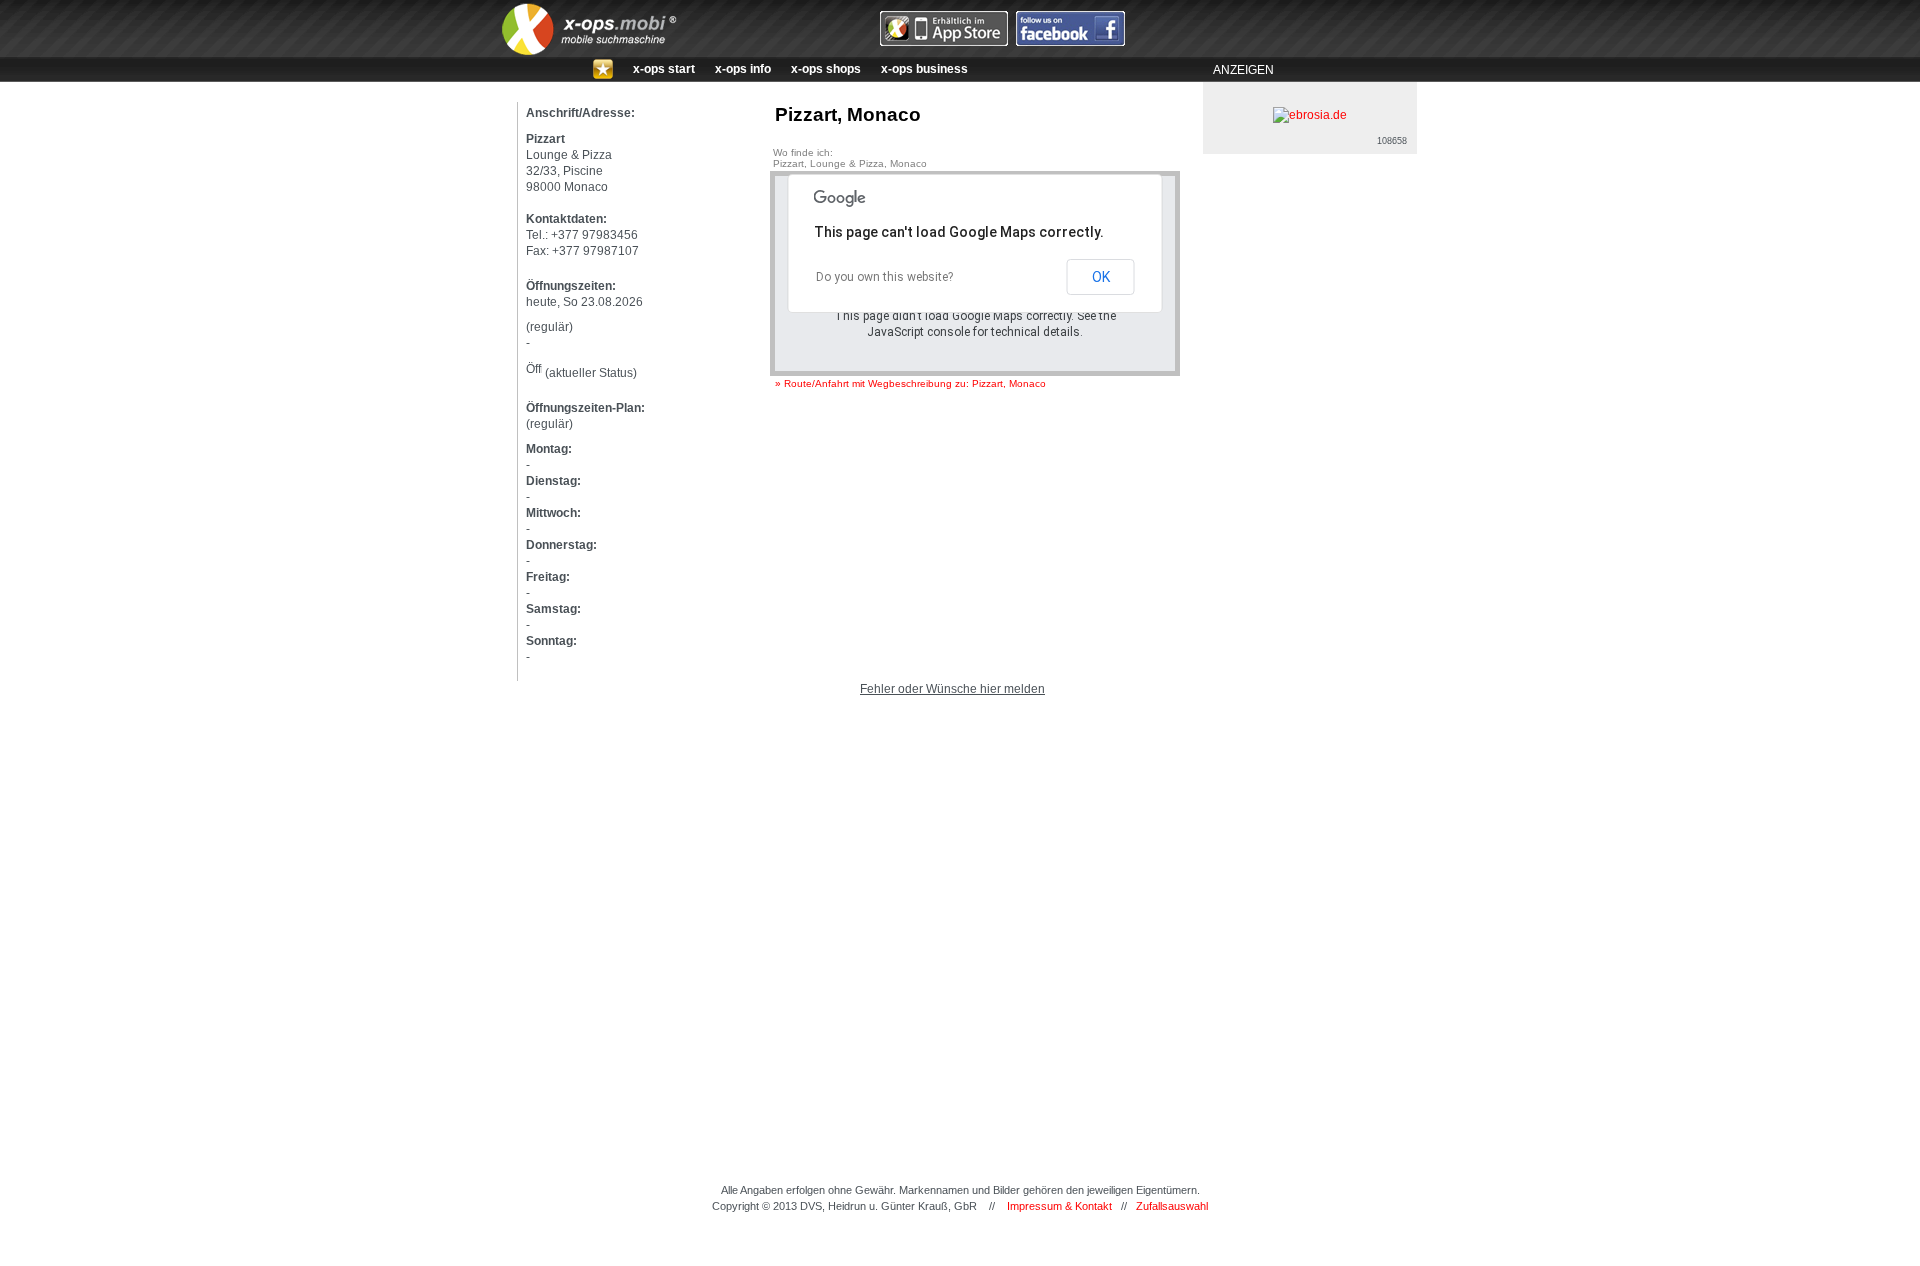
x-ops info (743, 69)
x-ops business (924, 69)
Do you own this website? (884, 277)
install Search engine (960, 1248)
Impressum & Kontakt (1059, 1206)
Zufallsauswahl (1172, 1206)
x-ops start (664, 69)
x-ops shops (826, 69)
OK (1101, 277)
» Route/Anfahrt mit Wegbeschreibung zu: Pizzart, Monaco (910, 383)
